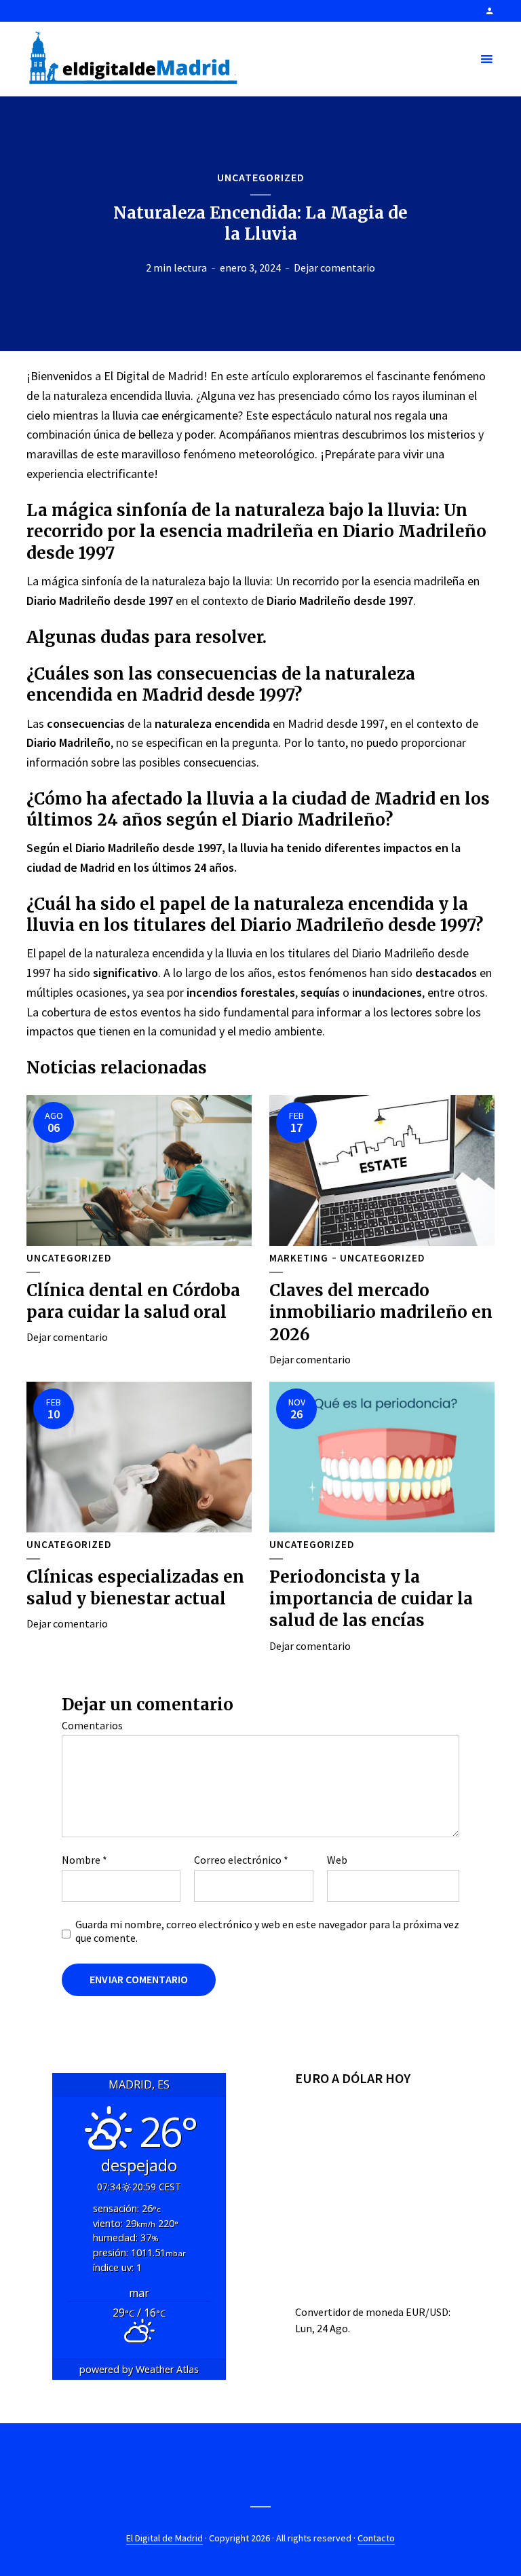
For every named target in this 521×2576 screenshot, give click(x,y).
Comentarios (92, 1725)
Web (337, 1860)
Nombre (84, 1860)
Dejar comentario (334, 268)
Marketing (299, 1258)
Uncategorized (261, 177)
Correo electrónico (241, 1860)
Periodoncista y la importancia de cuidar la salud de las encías (371, 1599)
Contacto (376, 2538)
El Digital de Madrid (165, 2538)
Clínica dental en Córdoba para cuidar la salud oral (133, 1301)
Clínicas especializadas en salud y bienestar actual (135, 1588)
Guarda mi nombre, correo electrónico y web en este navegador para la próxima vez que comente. (267, 1931)
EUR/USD (427, 2312)
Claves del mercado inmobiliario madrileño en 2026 (381, 1312)
